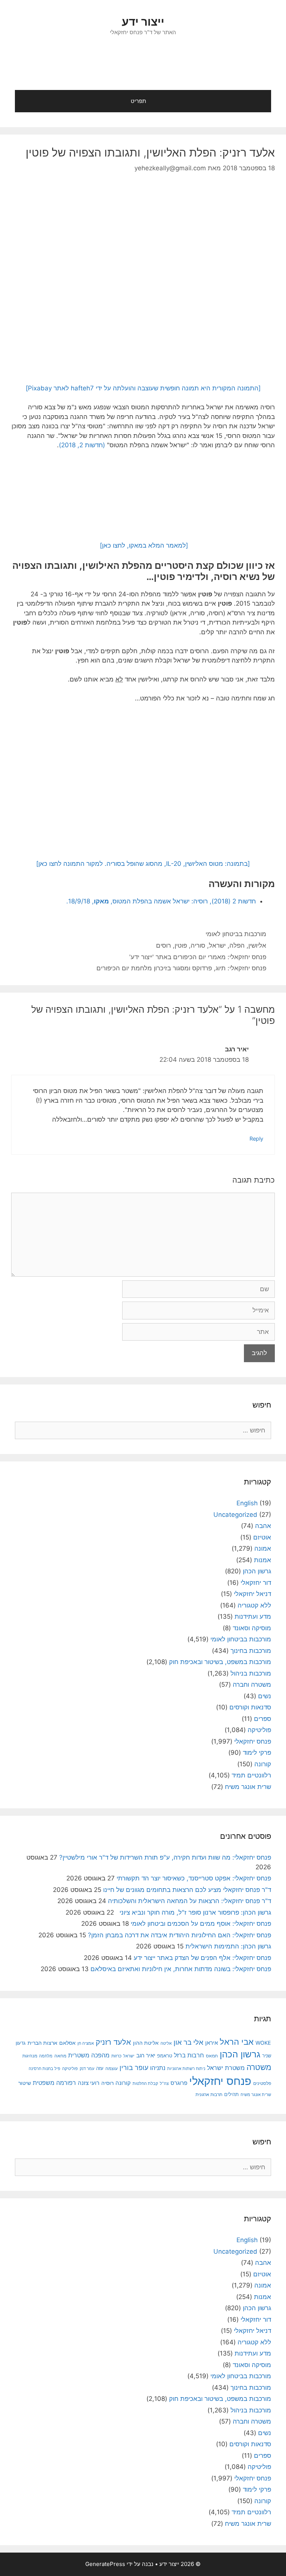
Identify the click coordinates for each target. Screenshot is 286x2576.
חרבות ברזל (189, 2055)
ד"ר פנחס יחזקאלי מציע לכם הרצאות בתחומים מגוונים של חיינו (187, 1890)
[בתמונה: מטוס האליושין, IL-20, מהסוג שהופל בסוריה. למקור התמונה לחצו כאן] (143, 864)
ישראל (217, 945)
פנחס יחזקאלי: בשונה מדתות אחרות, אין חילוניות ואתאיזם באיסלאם (181, 1969)
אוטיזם (262, 1537)
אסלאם (67, 2043)
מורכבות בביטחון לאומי (236, 934)
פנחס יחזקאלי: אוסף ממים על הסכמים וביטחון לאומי (201, 1924)
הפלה (237, 945)
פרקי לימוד (257, 1753)
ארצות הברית (42, 2043)
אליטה (166, 2043)
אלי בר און (188, 2042)
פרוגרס (179, 2083)
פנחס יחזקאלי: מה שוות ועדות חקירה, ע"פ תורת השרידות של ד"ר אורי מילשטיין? (165, 1857)
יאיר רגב (146, 2056)
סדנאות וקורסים (250, 1707)
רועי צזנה (89, 2083)
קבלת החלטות (145, 2084)
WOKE (263, 2043)
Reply (256, 1139)
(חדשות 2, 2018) (82, 445)
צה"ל (164, 2083)
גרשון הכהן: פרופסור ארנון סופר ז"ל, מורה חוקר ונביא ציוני (193, 1912)
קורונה (263, 1764)
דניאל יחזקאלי (252, 1594)
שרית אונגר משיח (248, 1787)
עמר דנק (87, 2069)
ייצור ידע (143, 22)
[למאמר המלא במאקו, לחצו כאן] (143, 545)
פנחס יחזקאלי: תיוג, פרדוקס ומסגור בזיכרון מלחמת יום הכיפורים (181, 968)
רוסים (163, 945)
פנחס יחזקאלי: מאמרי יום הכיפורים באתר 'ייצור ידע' (198, 957)
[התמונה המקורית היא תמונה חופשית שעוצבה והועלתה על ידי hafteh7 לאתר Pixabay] (143, 388)
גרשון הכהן (257, 1571)
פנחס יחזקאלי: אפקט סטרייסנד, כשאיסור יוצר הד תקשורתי (194, 1878)
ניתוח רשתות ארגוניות (186, 2069)
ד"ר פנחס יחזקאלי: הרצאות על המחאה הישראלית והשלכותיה (190, 1901)
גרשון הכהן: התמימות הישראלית (228, 1946)
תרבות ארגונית (209, 2095)
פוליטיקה (259, 1730)
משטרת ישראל (226, 2068)
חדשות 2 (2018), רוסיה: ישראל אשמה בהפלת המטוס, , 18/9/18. (161, 901)
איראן (212, 2043)
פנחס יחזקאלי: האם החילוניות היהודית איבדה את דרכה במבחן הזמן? (179, 1935)
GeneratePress (105, 2564)
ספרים (263, 1719)
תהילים (231, 2094)
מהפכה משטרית (89, 2055)
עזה (100, 2068)
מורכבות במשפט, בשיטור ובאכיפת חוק (220, 1662)
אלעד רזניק (113, 2042)
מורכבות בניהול (251, 1673)
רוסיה (107, 2083)
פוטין (181, 945)
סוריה (198, 945)
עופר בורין (134, 2068)
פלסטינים (262, 2083)
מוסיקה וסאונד (252, 1628)
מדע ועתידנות (253, 1616)
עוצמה (112, 2068)
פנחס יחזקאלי (253, 1741)
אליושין (257, 945)
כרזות (116, 2056)
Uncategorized (235, 1515)
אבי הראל (237, 2042)
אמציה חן (86, 2043)
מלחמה (46, 2056)
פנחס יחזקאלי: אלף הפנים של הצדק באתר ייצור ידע (202, 1958)
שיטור (25, 2083)
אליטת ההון (146, 2043)
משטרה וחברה (252, 1684)
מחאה (60, 2056)
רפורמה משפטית (54, 2083)
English (247, 1503)
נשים (265, 1696)
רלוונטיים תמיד (251, 1775)
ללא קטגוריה (254, 1605)
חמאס (212, 2056)
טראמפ (165, 2056)
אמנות (263, 1560)
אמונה (263, 1548)
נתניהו (158, 2068)
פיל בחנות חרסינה (45, 2069)
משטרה (259, 2067)
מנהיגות (30, 2056)
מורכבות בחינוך (251, 1651)
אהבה (263, 1526)
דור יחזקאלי (256, 1583)
